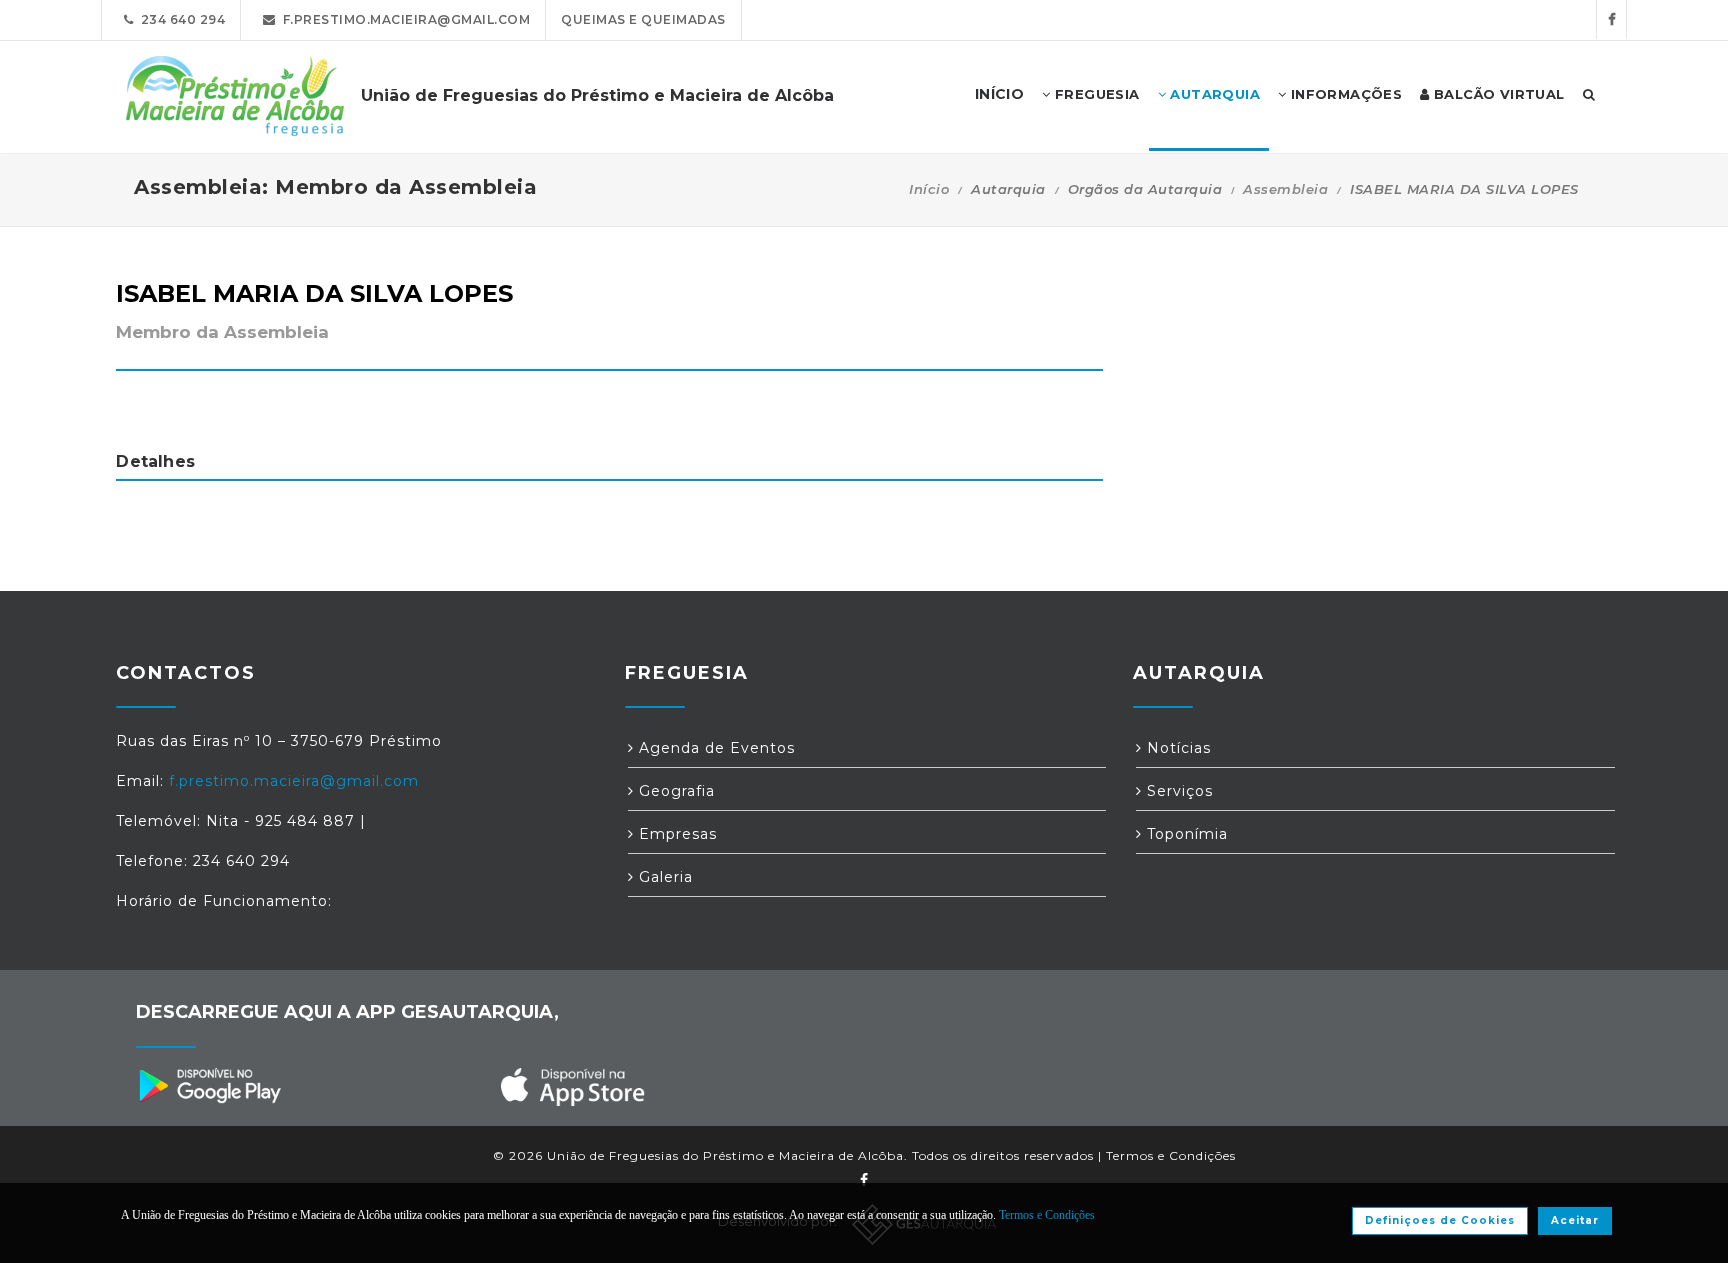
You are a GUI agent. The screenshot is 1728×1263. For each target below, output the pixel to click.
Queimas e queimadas (643, 19)
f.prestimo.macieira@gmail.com (403, 19)
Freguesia (1095, 94)
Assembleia (1285, 189)
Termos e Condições (1171, 1155)
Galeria (663, 877)
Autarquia (1213, 94)
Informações (1344, 94)
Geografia (674, 791)
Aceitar (1575, 1220)
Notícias (1176, 748)
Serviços (1177, 791)
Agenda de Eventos (714, 748)
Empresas (675, 834)
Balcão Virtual (1497, 94)
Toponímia (1185, 834)
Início (929, 189)
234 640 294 (180, 19)
